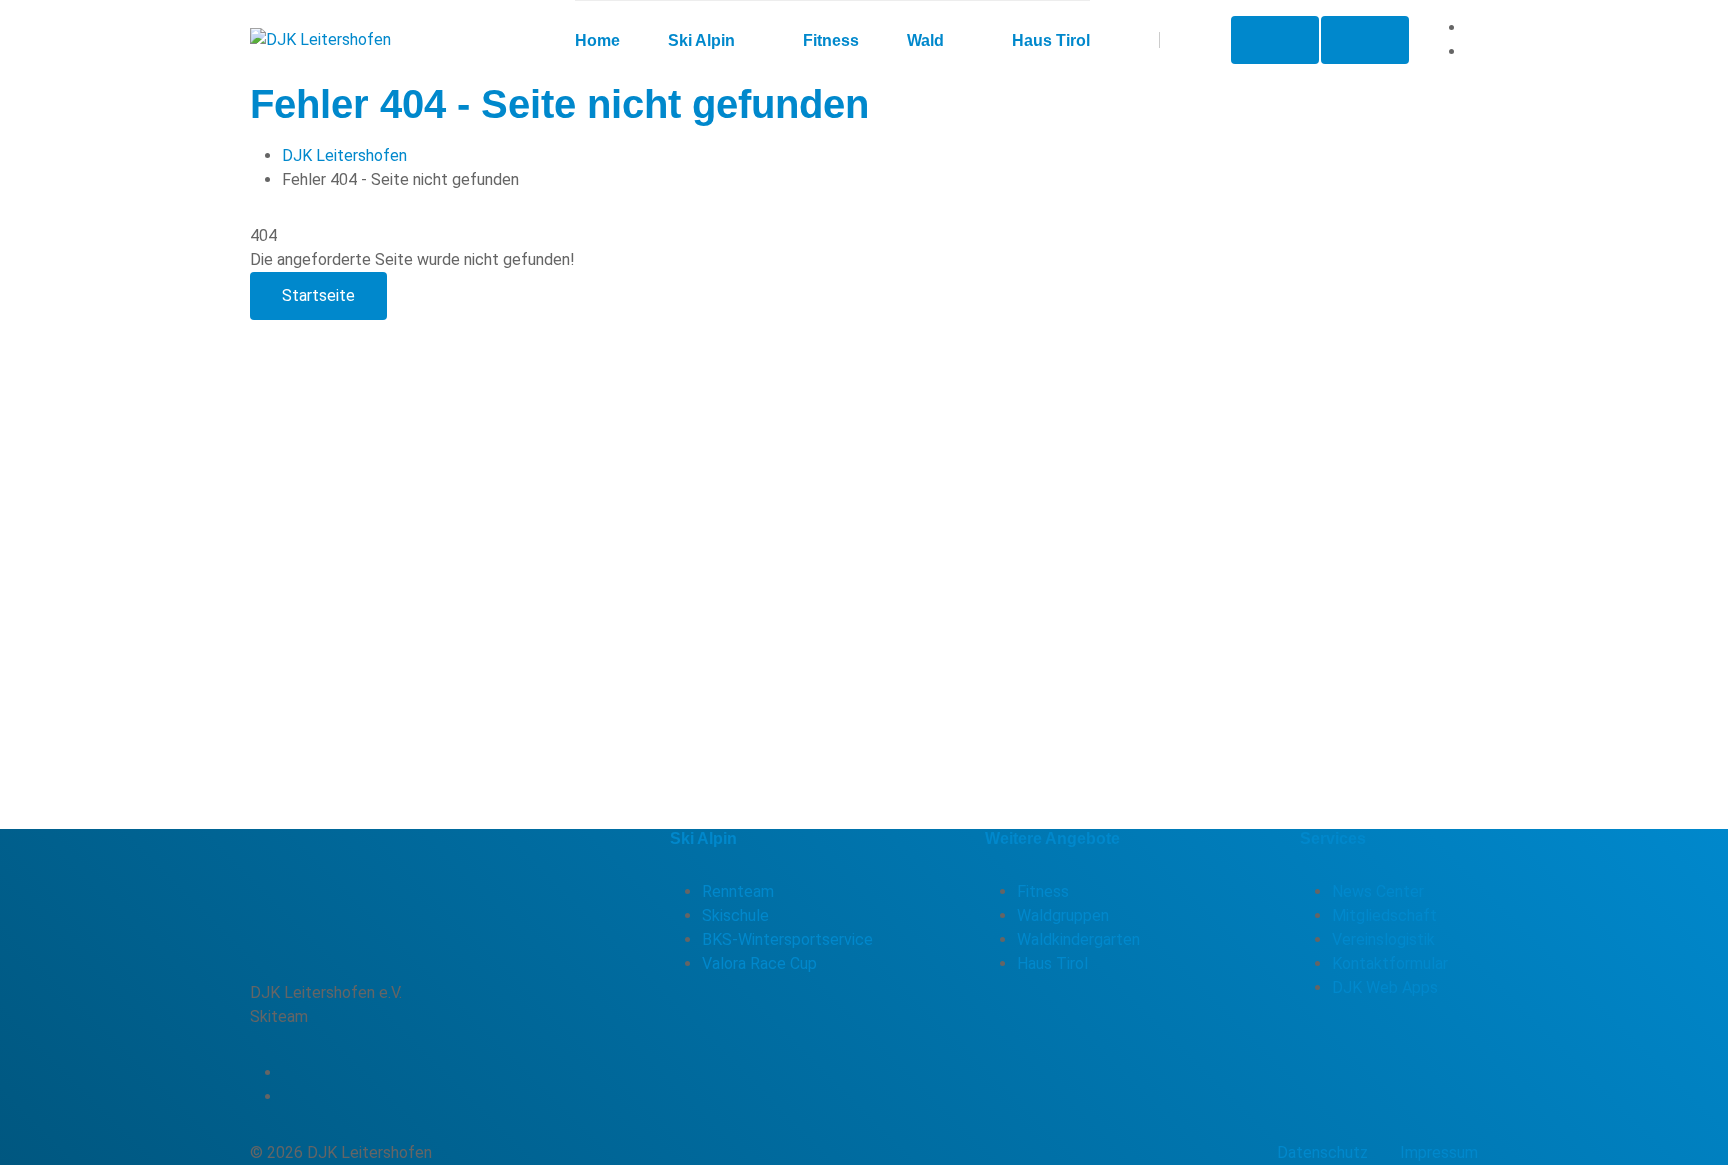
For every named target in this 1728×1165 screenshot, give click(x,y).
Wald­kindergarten (1078, 939)
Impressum (1439, 1152)
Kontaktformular (1390, 963)
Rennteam (738, 891)
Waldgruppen (1063, 915)
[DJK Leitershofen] (320, 40)
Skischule (735, 915)
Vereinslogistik (1383, 939)
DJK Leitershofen (344, 155)
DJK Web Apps (1385, 987)
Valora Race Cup (759, 963)
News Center (1378, 891)
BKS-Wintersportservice (787, 939)
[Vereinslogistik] (1275, 40)
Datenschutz (1322, 1152)
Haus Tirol (1052, 963)
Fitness (1043, 891)
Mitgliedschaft (1384, 915)
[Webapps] (1365, 40)
